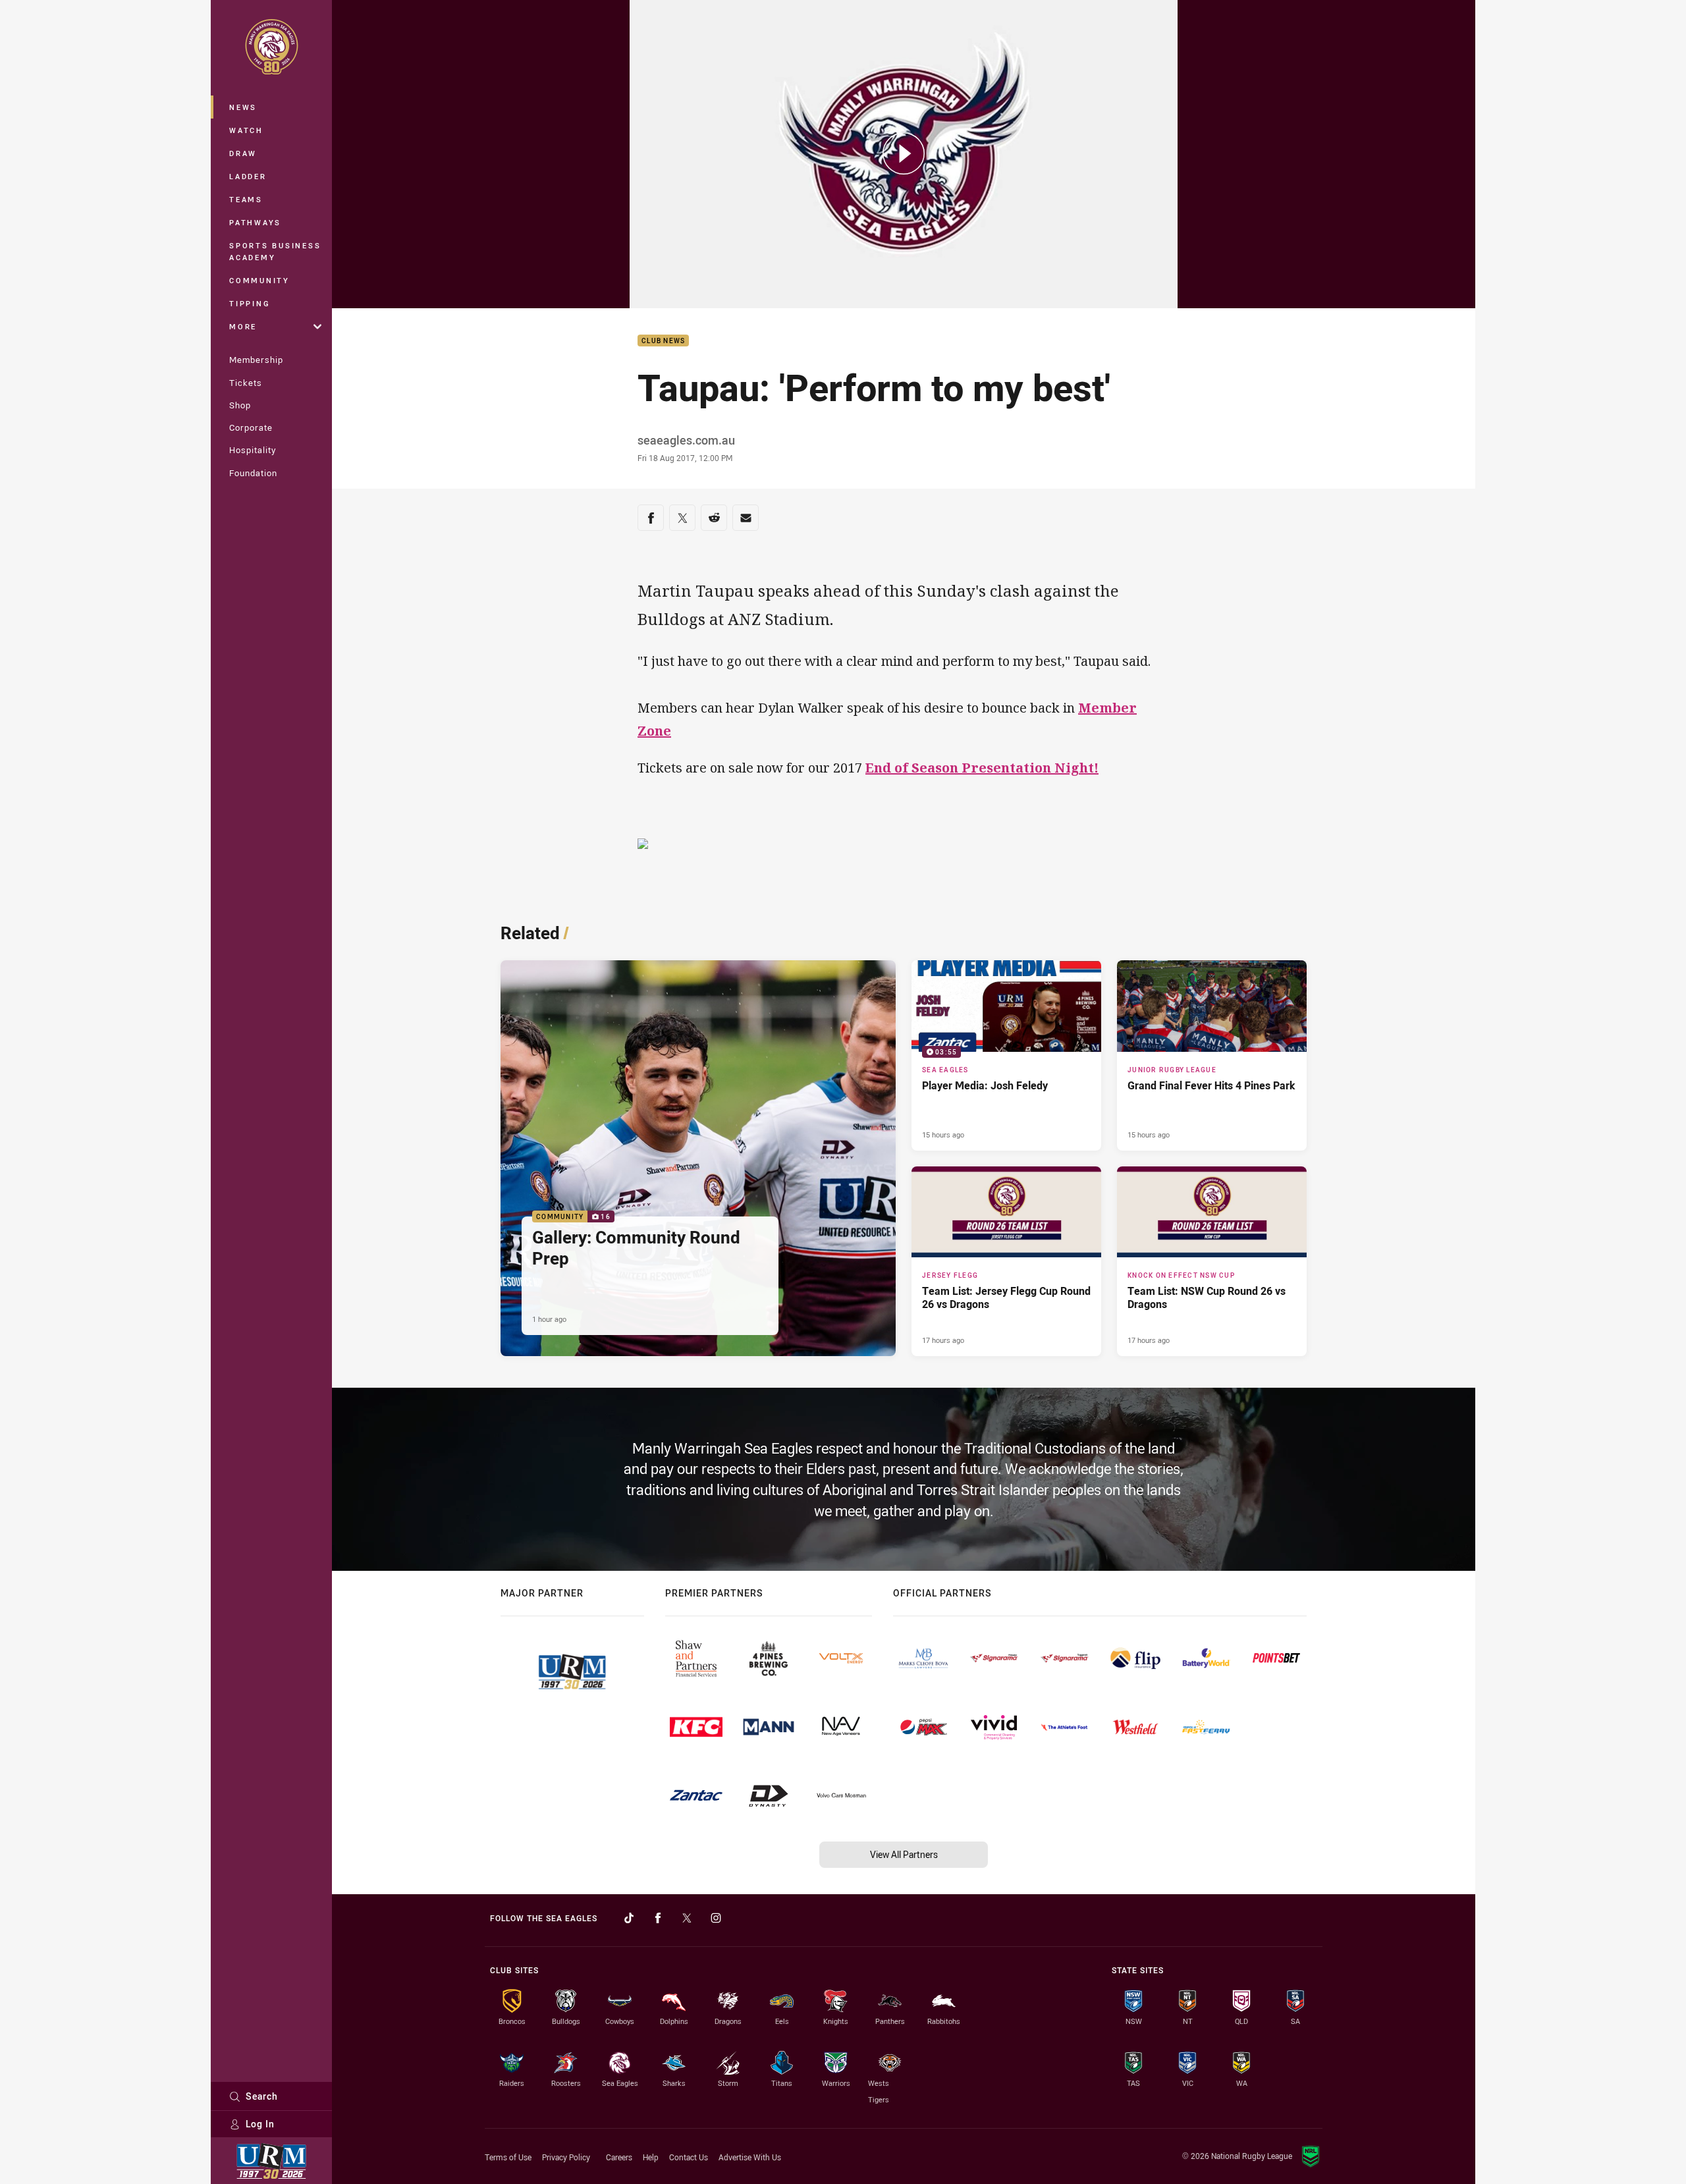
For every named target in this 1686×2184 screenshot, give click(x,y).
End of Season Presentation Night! (982, 768)
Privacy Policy (566, 2157)
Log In (260, 2124)
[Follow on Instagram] (716, 1918)
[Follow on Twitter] (687, 1918)
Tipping (250, 303)
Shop (240, 405)
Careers (619, 2157)
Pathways (255, 222)
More (243, 326)
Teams (246, 199)
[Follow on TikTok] (629, 1918)
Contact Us (689, 2157)
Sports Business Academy (275, 251)
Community (259, 280)
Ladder (248, 176)
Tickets (246, 383)
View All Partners (904, 1854)
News (243, 107)
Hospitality (253, 450)
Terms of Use (508, 2157)
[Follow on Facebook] (658, 1918)
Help (651, 2157)
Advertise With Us (750, 2157)
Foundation (253, 473)
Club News (663, 341)
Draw (243, 153)
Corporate (251, 427)
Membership (256, 360)
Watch (246, 130)
